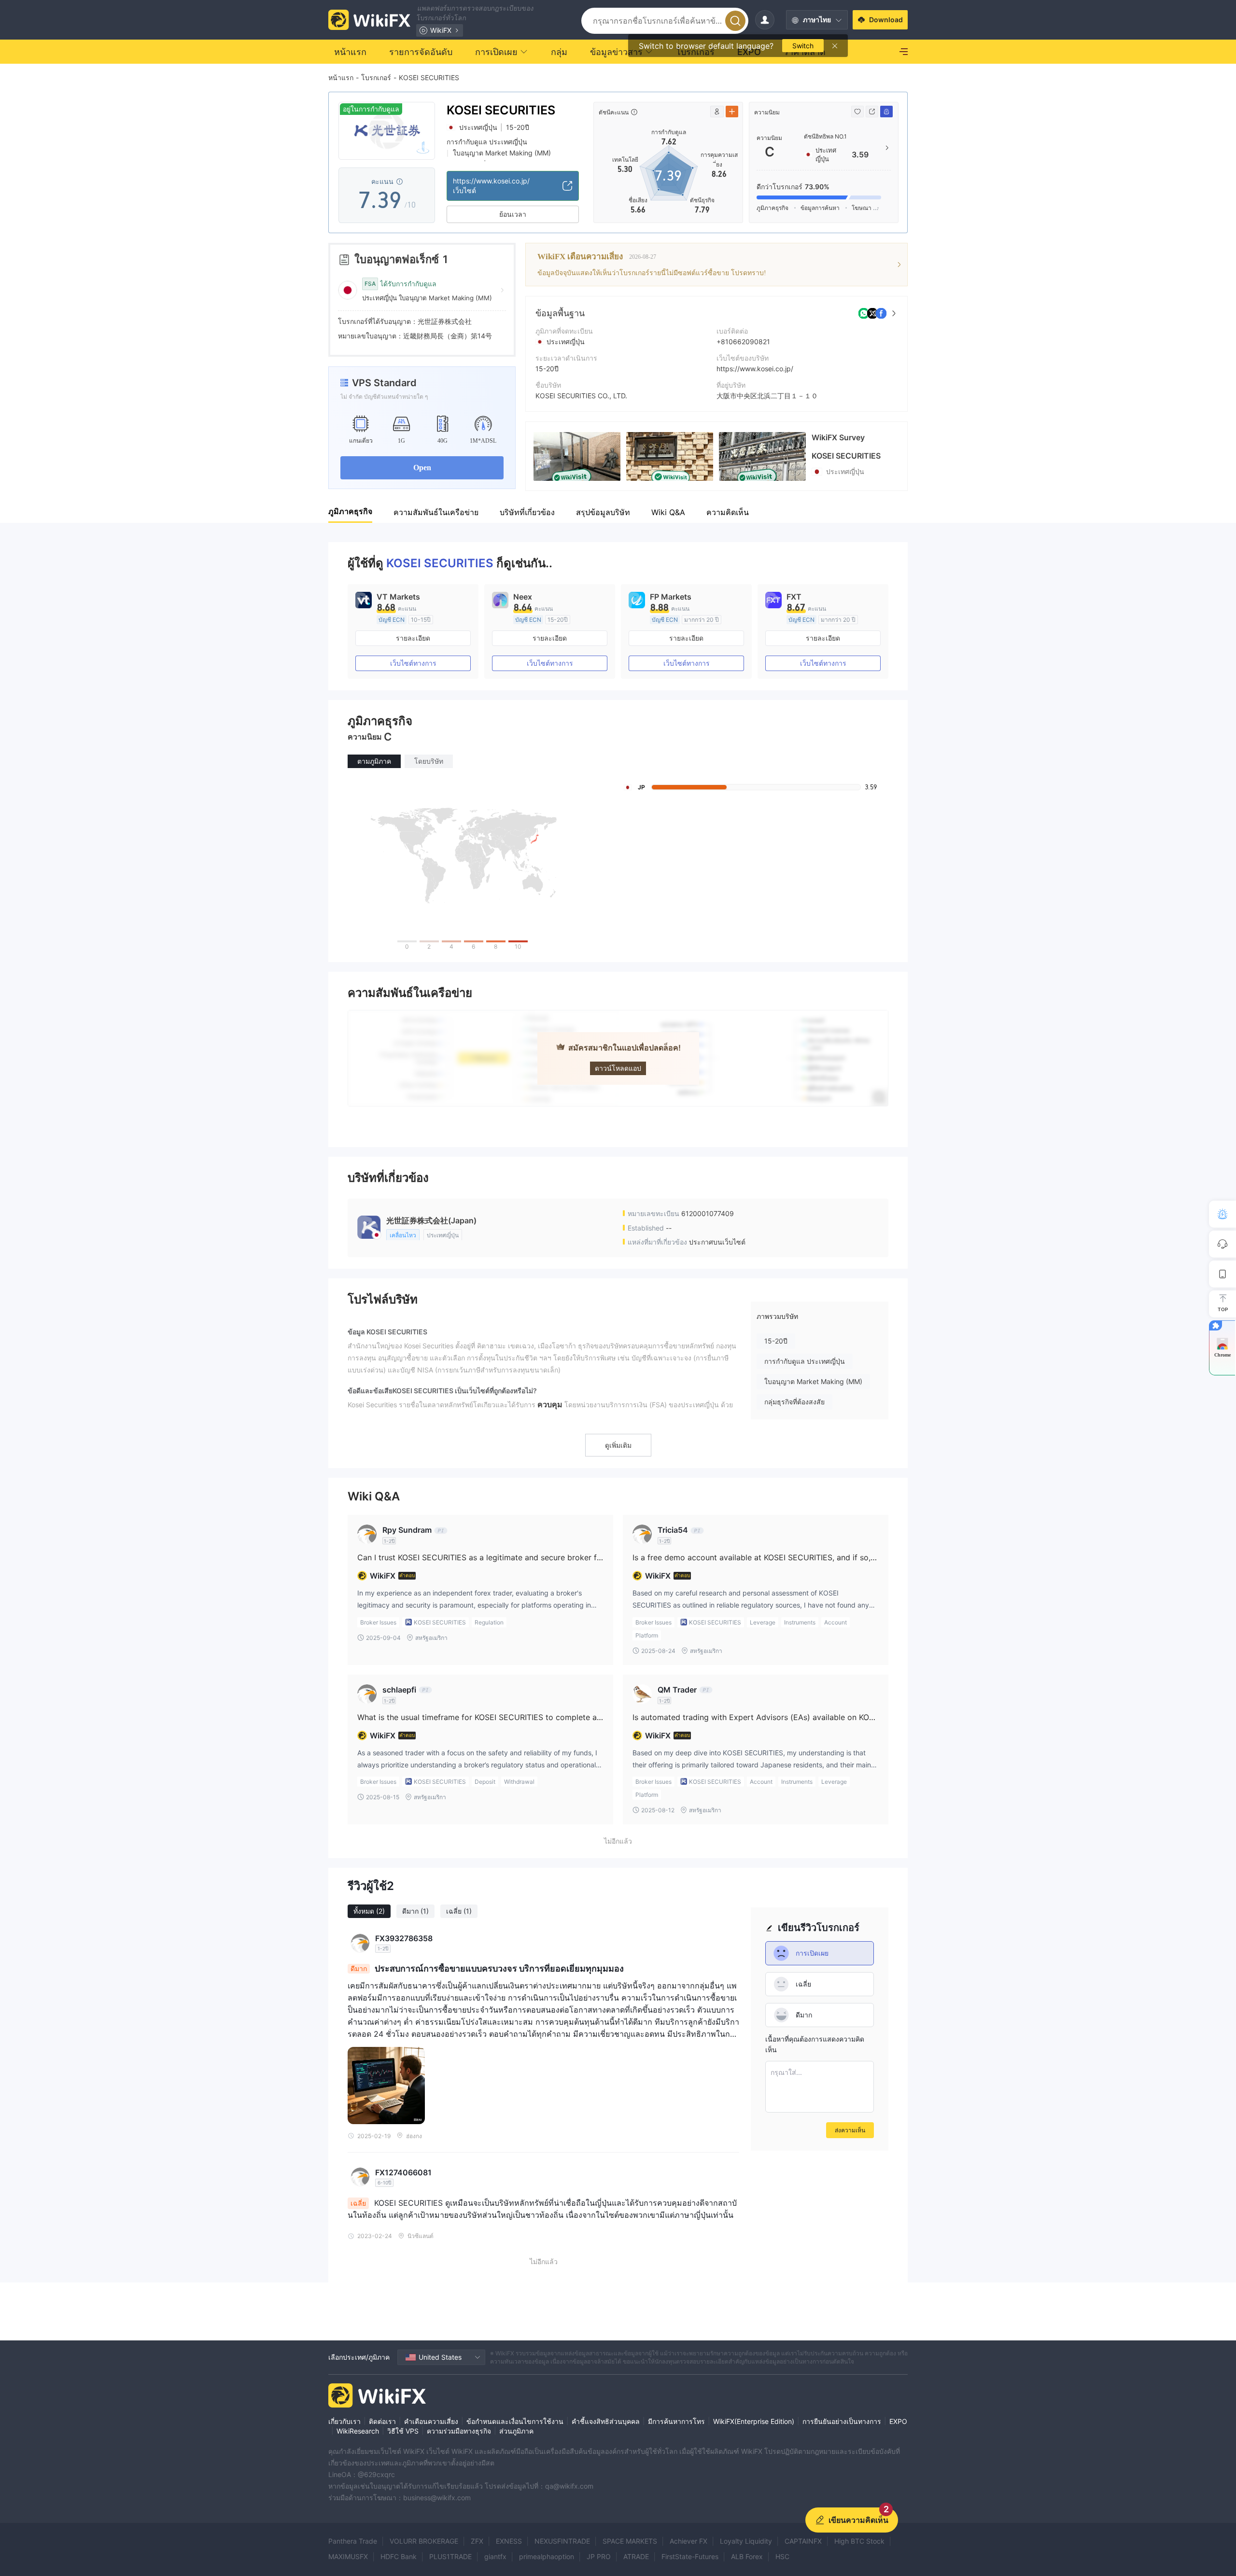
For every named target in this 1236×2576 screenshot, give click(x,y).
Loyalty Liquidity (746, 2541)
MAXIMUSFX (348, 2556)
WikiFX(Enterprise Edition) (754, 2421)
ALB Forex (747, 2556)
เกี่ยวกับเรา (344, 2421)
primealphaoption (547, 2556)
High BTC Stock (859, 2541)
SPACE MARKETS (630, 2541)
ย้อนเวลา (513, 214)
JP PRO (599, 2556)
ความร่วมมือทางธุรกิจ (459, 2431)
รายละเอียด (413, 638)
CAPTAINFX (803, 2541)
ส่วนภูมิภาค (516, 2431)
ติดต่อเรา (382, 2421)
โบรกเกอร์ (376, 77)
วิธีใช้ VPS (403, 2431)
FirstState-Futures (690, 2556)
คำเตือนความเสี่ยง (431, 2421)
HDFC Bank (399, 2556)
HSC (782, 2556)
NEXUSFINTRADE (562, 2541)
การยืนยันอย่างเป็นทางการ (842, 2421)
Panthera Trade (353, 2541)
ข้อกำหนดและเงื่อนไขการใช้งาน (515, 2421)
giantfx (495, 2556)
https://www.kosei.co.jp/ (755, 369)
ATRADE (636, 2556)
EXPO (898, 2421)
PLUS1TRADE (450, 2556)
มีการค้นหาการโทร (676, 2421)
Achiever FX (688, 2541)
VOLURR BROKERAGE (424, 2541)
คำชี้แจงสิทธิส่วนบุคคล (606, 2421)
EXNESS (509, 2541)
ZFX (477, 2541)
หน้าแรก (341, 77)
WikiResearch (358, 2431)
